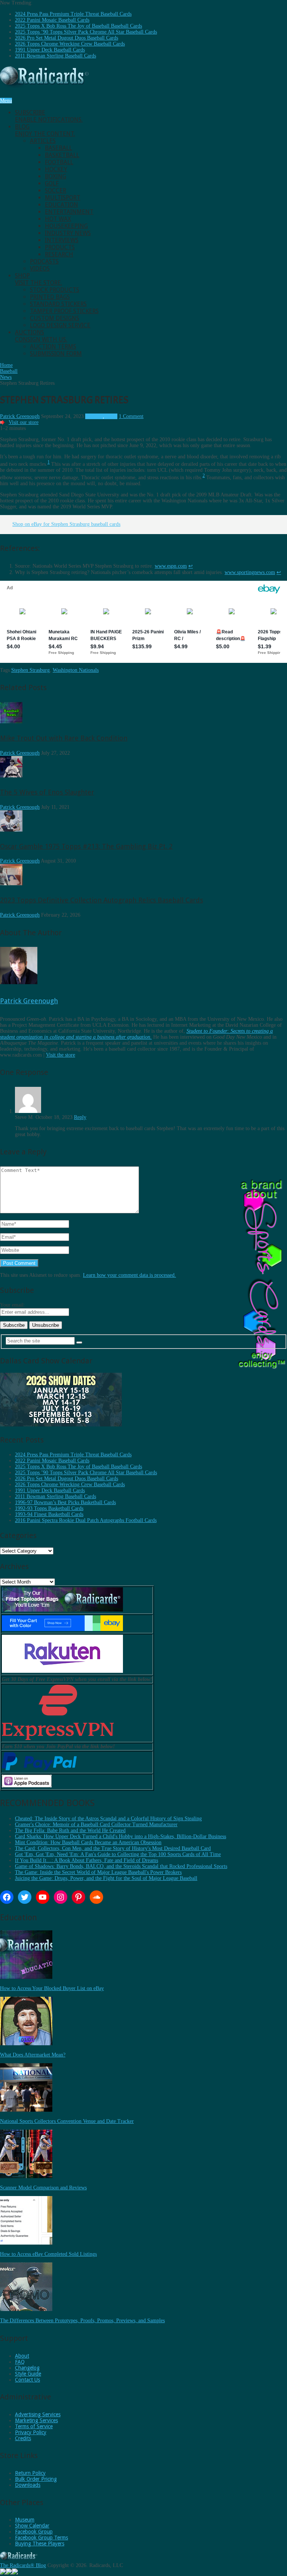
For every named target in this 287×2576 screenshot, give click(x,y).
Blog (45, 130)
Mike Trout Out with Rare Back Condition (64, 738)
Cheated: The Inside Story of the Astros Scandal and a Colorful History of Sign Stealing (108, 1819)
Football (59, 162)
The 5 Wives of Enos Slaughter (47, 792)
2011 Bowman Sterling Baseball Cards (55, 56)
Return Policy (30, 2473)
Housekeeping (66, 226)
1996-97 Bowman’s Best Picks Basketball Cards (65, 1502)
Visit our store (24, 422)
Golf (52, 183)
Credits (23, 2438)
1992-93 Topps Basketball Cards (49, 1508)
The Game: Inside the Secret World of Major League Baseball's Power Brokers (98, 1872)
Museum (25, 2520)
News (112, 416)
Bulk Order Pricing (36, 2479)
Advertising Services (38, 2414)
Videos (40, 269)
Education (61, 205)
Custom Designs (55, 318)
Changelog (27, 2368)
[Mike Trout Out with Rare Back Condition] (11, 722)
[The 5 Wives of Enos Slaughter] (11, 776)
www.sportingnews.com (250, 572)
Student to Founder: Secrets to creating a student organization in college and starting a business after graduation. (136, 1034)
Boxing (55, 176)
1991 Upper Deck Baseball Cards (50, 50)
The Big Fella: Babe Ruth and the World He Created (70, 1830)
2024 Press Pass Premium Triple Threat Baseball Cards (73, 14)
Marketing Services (36, 2420)
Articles (43, 141)
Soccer (55, 191)
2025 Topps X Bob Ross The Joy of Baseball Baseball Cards (78, 26)
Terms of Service (34, 2426)
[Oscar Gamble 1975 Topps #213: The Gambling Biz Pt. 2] (11, 830)
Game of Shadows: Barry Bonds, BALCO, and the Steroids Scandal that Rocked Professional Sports (121, 1866)
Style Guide (28, 2374)
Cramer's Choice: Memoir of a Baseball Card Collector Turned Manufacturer (96, 1825)
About (22, 2356)
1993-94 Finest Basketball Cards (49, 1514)
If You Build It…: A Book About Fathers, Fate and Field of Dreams (87, 1860)
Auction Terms (53, 347)
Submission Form (56, 354)
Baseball (58, 148)
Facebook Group (34, 2532)
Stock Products (55, 290)
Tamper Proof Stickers (64, 311)
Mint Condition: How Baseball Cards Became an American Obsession (88, 1842)
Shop (38, 279)
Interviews (62, 240)
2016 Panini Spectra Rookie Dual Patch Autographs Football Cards (86, 1520)
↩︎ (191, 566)
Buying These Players (40, 2544)
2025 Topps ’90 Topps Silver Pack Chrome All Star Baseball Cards (86, 32)
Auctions (41, 336)
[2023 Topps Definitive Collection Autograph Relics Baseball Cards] (11, 884)
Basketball (62, 155)
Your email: (13, 1305)
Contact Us (27, 2380)
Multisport (63, 198)
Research (59, 254)
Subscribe (49, 116)
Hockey (56, 169)
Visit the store (61, 1055)
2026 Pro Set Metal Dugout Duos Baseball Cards (67, 38)
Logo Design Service (60, 325)
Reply (80, 1117)
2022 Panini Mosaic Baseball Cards (52, 20)
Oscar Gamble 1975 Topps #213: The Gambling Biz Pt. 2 (86, 846)
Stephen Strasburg (30, 670)
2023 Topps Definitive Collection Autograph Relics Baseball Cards (101, 900)
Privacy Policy (31, 2432)
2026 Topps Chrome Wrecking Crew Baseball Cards (70, 44)
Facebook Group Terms (41, 2538)
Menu (6, 101)
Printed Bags (50, 297)
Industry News (68, 233)
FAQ (20, 2362)
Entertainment (69, 212)
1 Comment (131, 416)
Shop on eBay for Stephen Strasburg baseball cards (66, 524)
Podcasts (44, 261)
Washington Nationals (76, 670)
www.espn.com (171, 566)
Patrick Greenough (20, 416)
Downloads (28, 2485)
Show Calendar (32, 2526)
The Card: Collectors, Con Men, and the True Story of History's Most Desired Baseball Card (113, 1848)
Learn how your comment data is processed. (129, 1275)
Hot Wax (58, 219)
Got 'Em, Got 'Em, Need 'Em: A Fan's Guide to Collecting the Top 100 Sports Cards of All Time (118, 1854)
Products (60, 247)
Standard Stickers (58, 304)
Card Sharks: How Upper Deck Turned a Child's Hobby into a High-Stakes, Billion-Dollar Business (121, 1836)
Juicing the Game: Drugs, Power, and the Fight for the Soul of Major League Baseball (106, 1878)
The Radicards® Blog (23, 2565)
